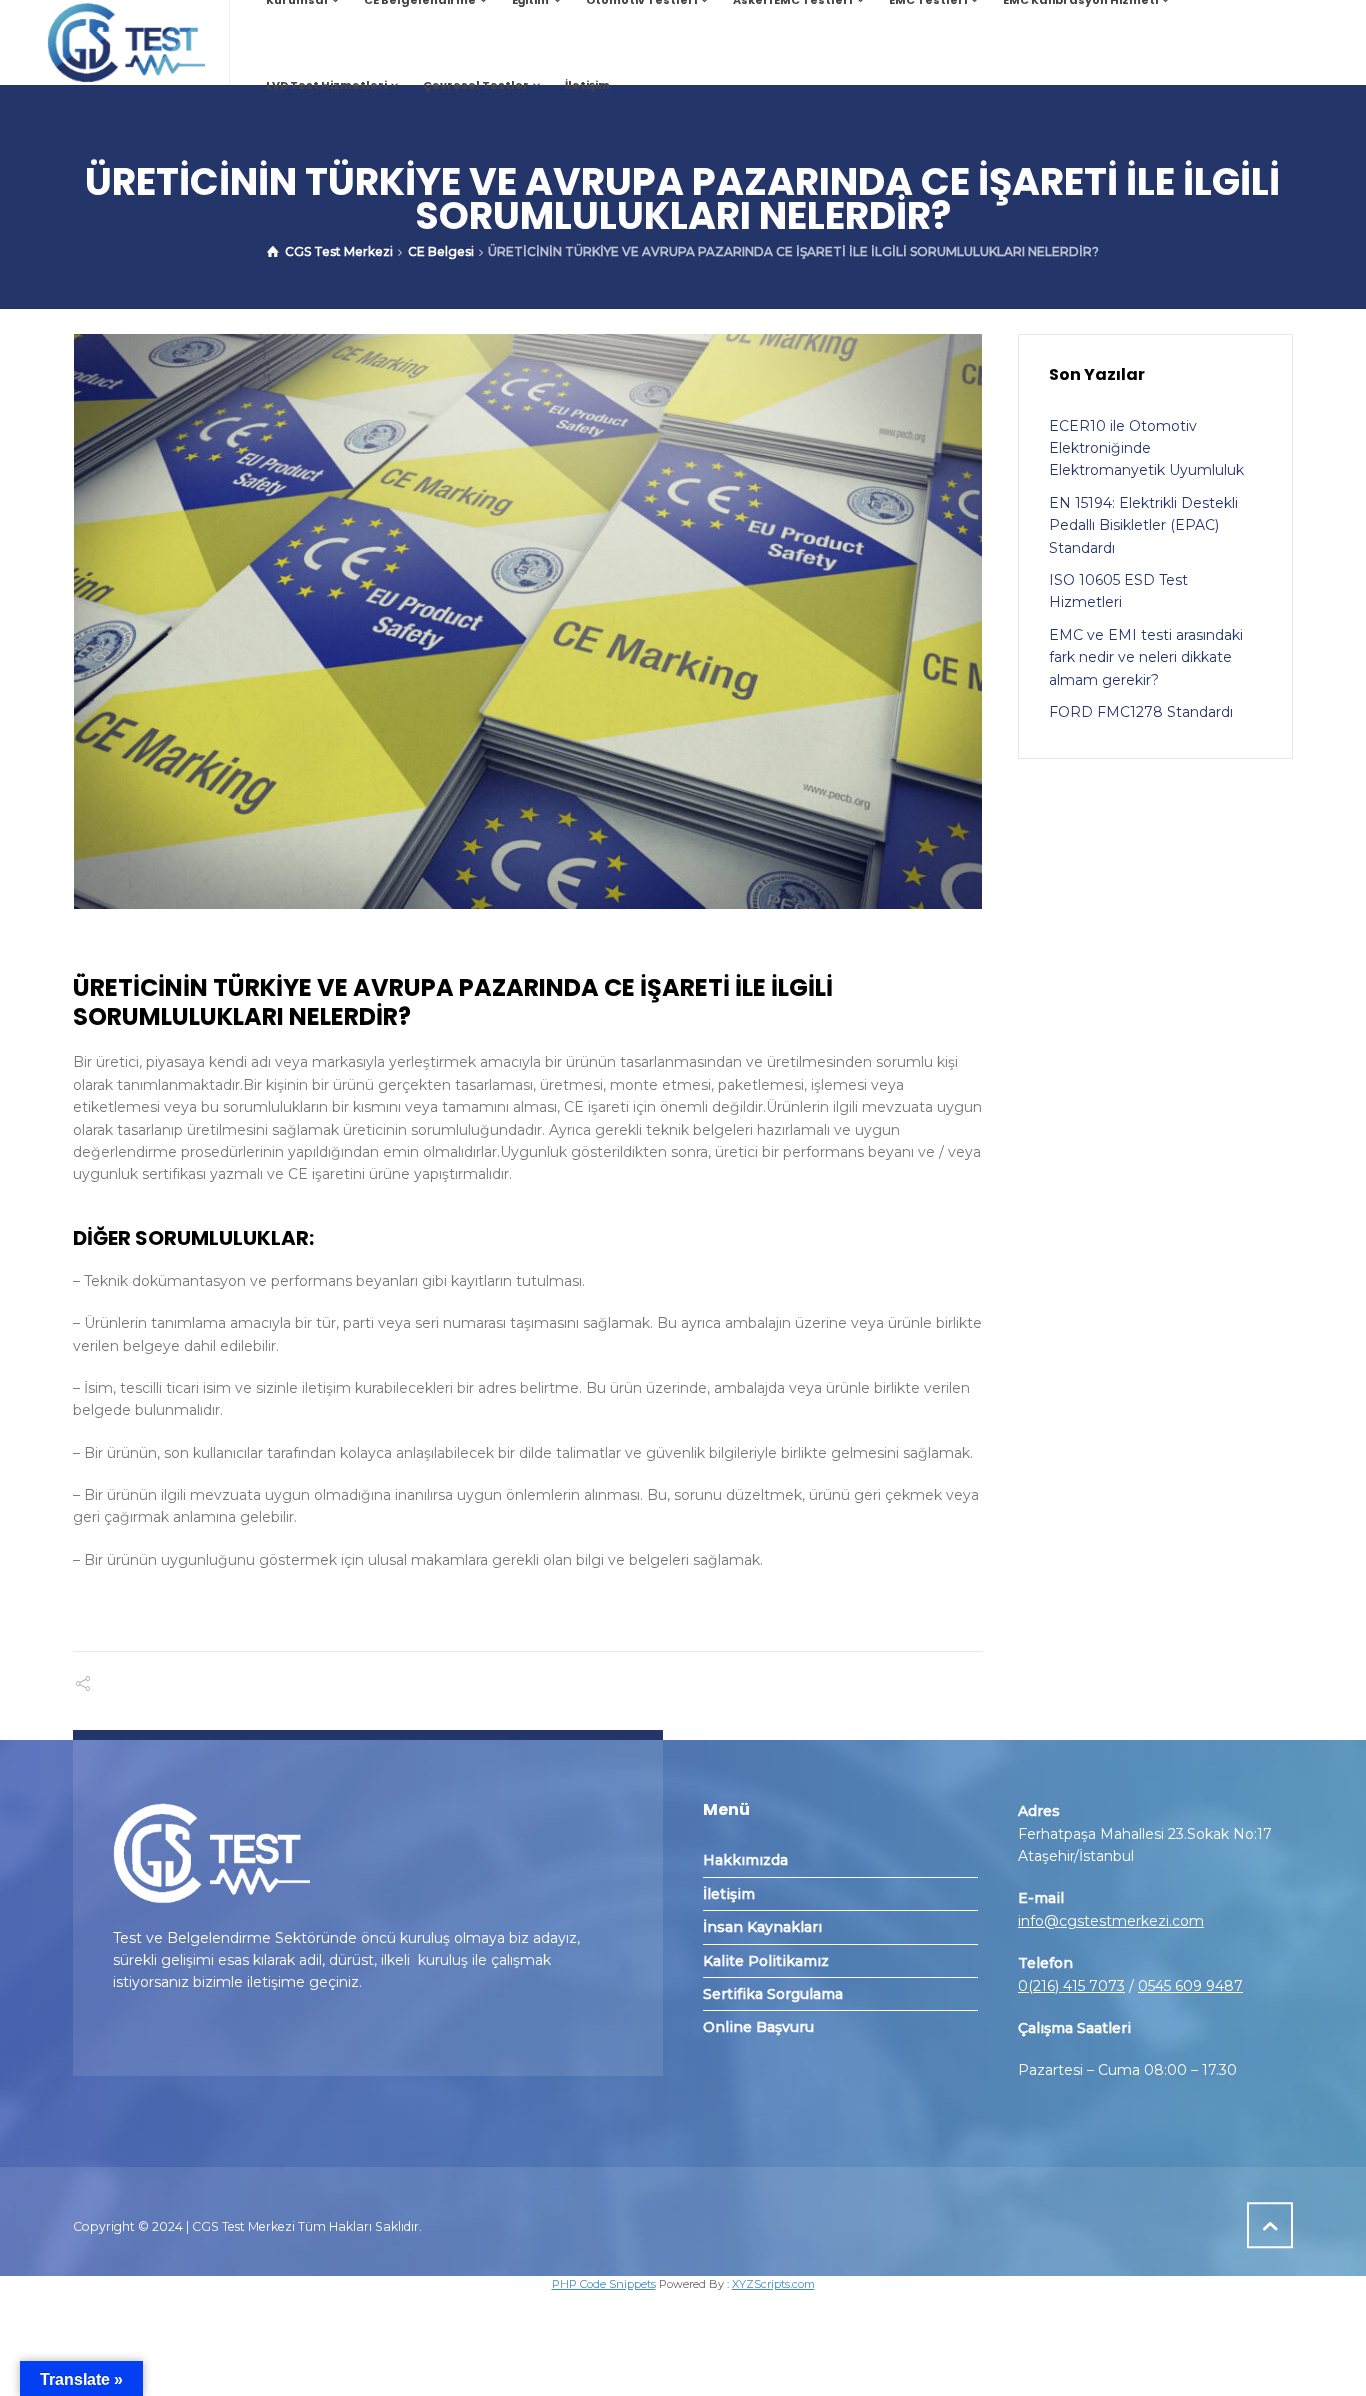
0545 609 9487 (1190, 1986)
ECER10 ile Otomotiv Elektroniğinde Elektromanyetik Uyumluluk (1146, 448)
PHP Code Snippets (604, 2284)
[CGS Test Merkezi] (125, 42)
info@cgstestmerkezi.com (1111, 1921)
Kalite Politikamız (766, 1961)
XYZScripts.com (773, 2284)
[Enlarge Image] (528, 621)
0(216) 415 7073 (1071, 1986)
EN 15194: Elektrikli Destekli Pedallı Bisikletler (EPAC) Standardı (1143, 525)
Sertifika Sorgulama (773, 1994)
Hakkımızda (745, 1860)
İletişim (729, 1894)
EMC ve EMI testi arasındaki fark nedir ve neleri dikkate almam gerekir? (1146, 657)
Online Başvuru (758, 2027)
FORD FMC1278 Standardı (1141, 712)
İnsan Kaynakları (762, 1927)
